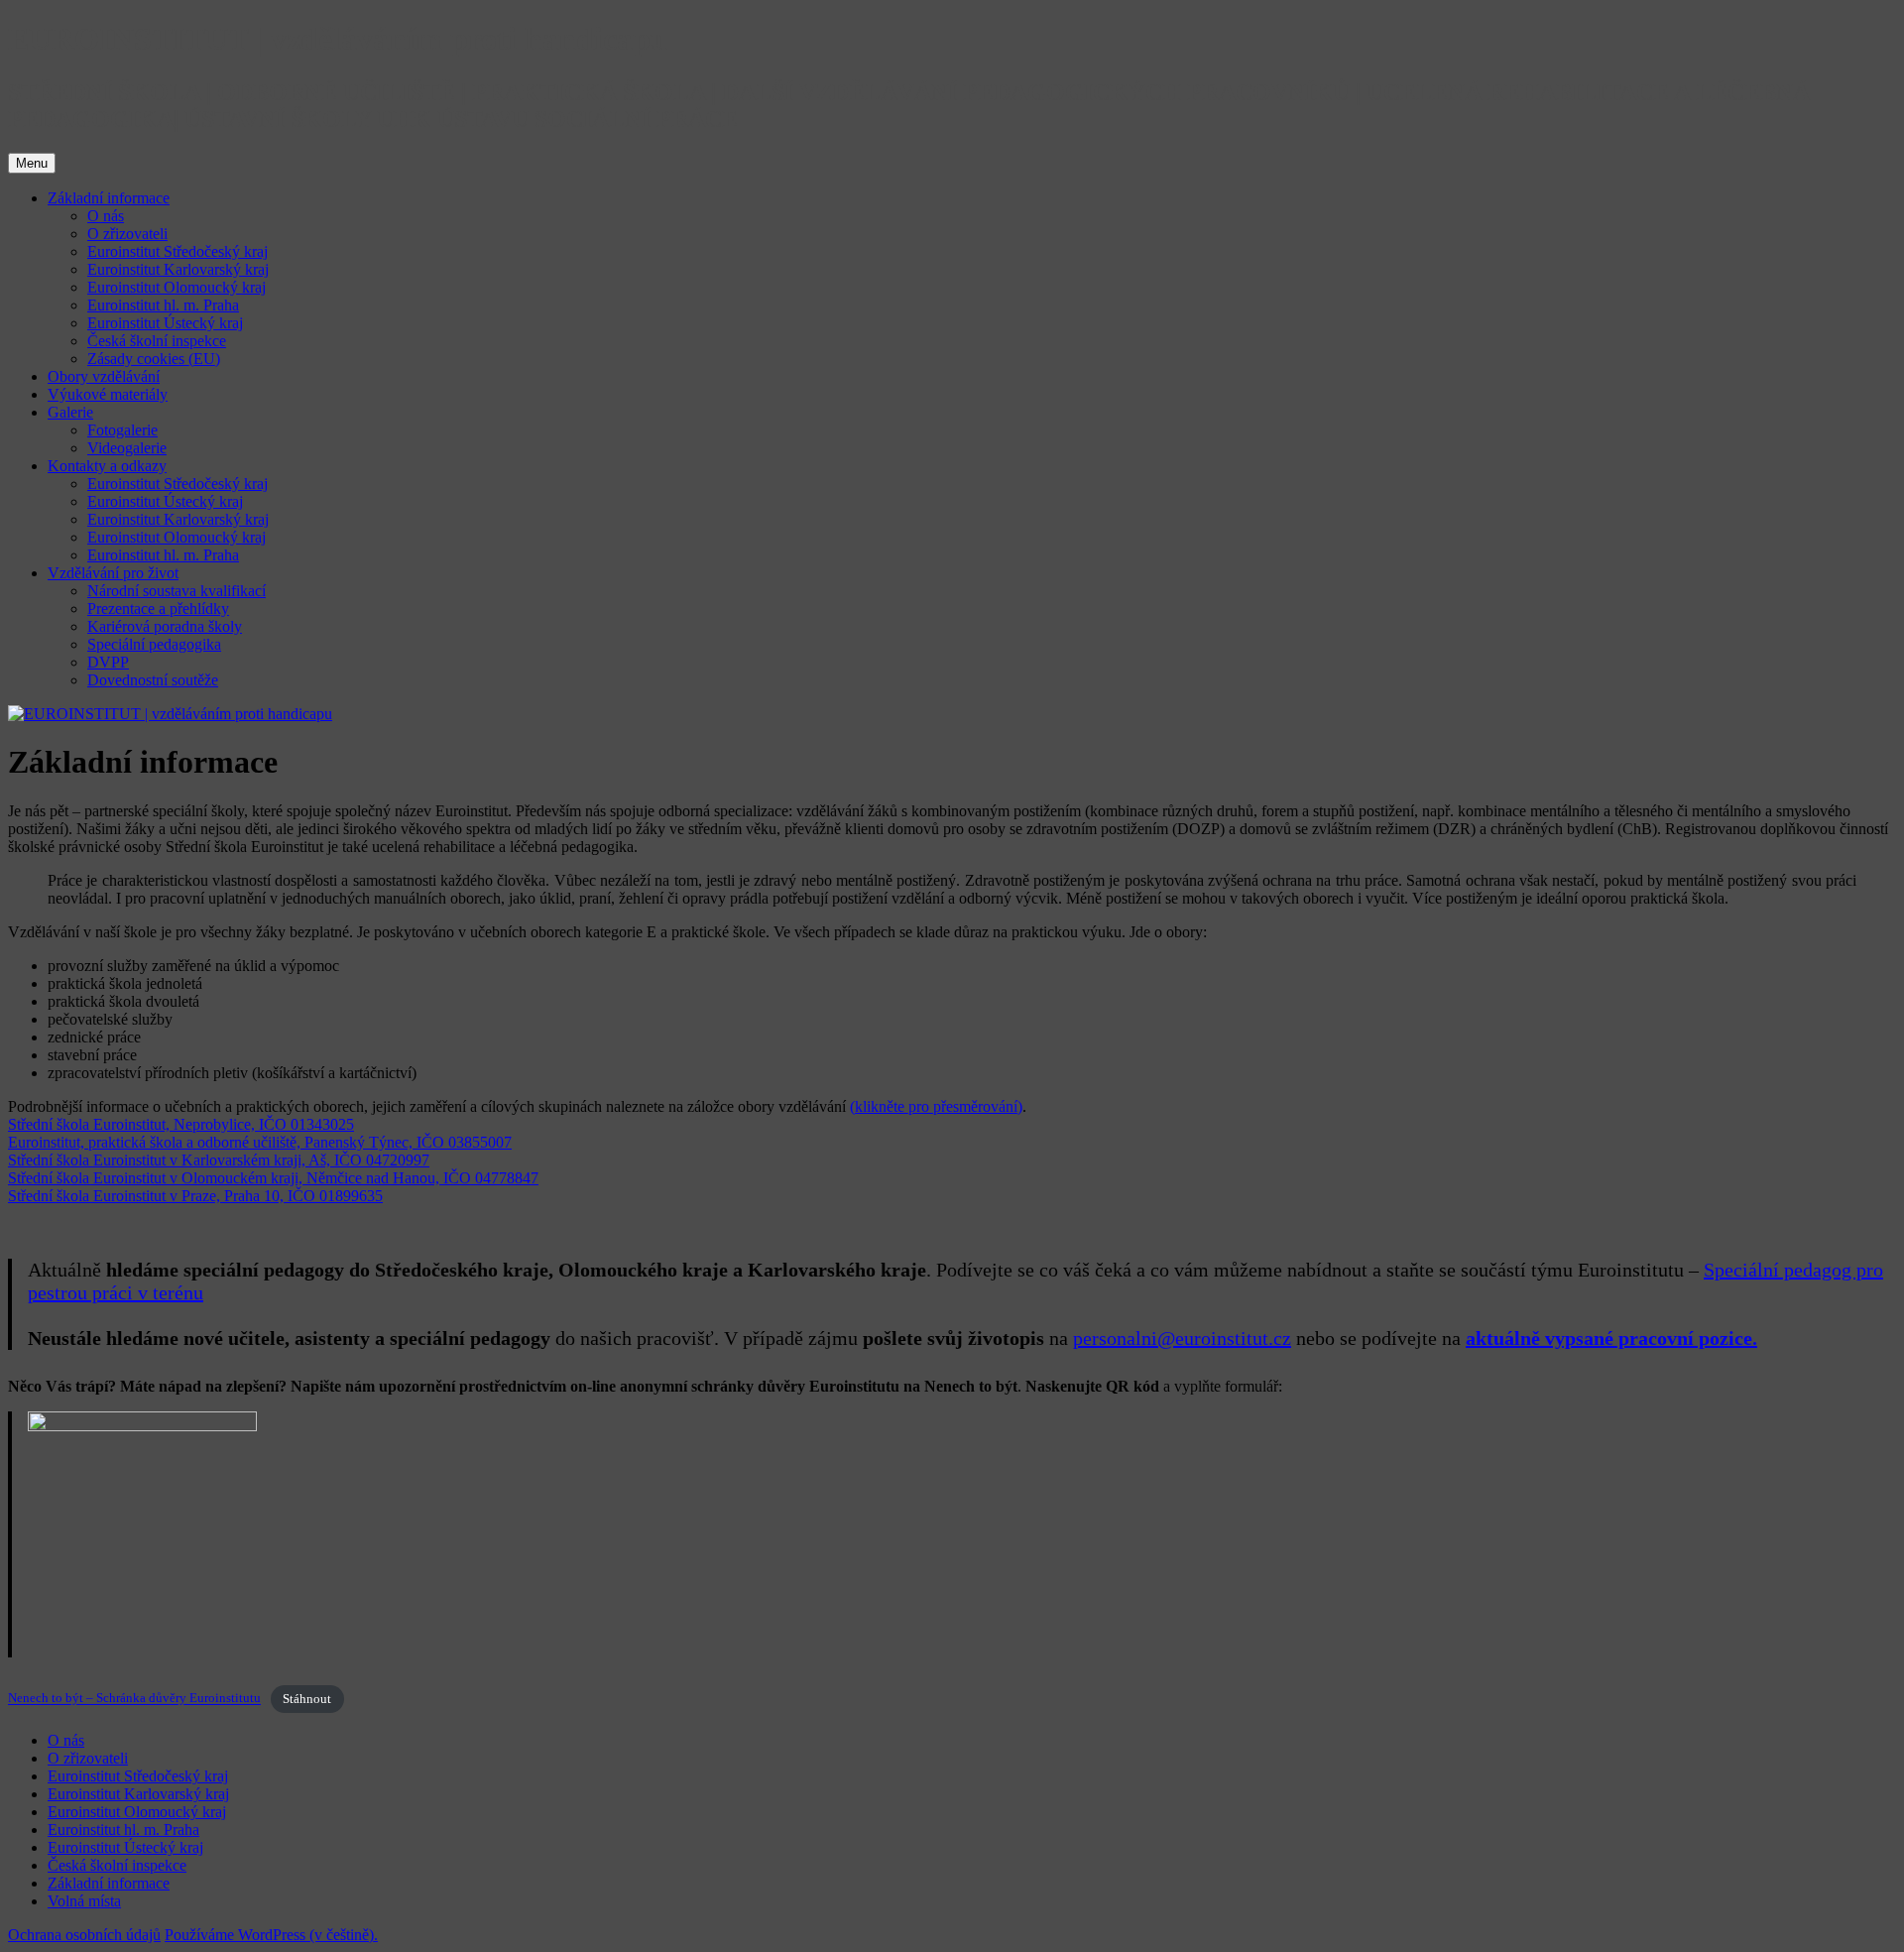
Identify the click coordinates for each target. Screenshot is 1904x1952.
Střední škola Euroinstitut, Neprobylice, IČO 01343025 (181, 1124)
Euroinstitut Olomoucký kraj (177, 287)
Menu (32, 163)
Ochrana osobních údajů (84, 1935)
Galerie (70, 412)
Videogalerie (127, 448)
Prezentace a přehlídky (158, 609)
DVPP (108, 662)
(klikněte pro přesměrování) (936, 1106)
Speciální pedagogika (154, 644)
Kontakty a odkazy (107, 466)
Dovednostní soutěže (153, 680)
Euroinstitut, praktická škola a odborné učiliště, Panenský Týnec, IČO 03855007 (260, 1142)
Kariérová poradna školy (165, 626)
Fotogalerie (122, 430)
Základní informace (109, 198)
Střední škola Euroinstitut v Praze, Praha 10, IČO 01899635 (195, 1196)
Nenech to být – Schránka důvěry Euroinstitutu (134, 1699)
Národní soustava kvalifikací (177, 591)
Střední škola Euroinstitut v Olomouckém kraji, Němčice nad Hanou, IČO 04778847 (273, 1178)
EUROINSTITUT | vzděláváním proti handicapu (338, 39)
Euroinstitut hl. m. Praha (163, 305)
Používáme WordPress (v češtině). (271, 1935)
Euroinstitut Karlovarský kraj (178, 269)
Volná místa (84, 1901)
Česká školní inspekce (157, 341)
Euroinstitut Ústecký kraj (165, 323)
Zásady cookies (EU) (154, 359)
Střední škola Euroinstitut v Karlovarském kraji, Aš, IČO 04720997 (219, 1160)
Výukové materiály (108, 394)
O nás (106, 216)
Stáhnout (307, 1699)
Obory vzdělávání (104, 376)
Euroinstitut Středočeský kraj (178, 251)
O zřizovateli (127, 234)
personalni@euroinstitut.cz (1182, 1338)
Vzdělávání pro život (113, 573)
